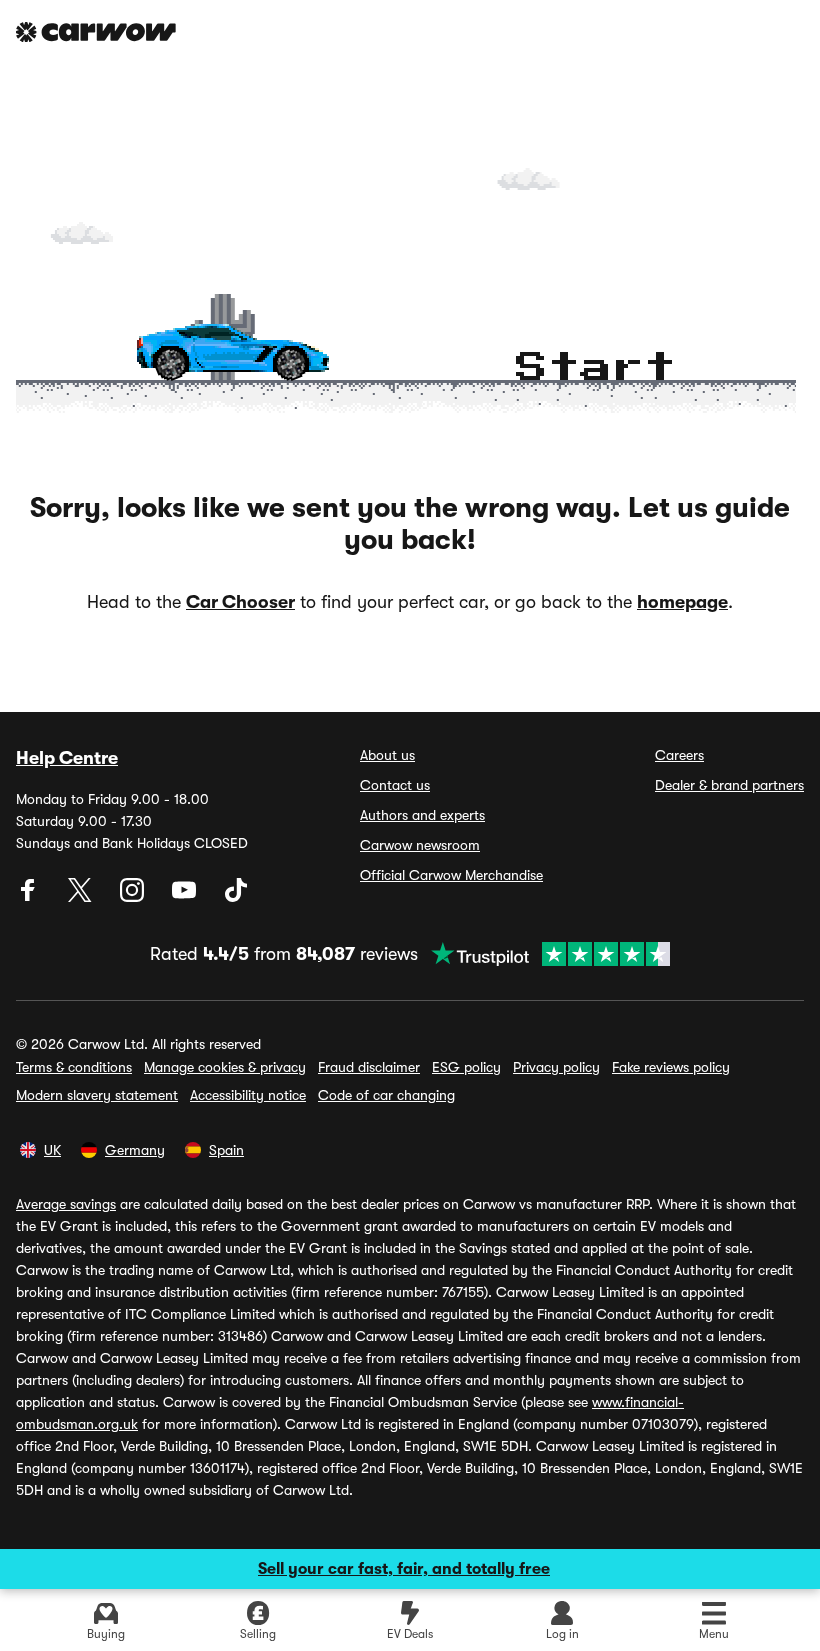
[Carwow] (96, 32)
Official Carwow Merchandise (451, 875)
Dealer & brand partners (729, 785)
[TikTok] (236, 897)
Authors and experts (422, 815)
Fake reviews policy (671, 1067)
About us (387, 755)
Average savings (66, 1204)
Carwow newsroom (420, 845)
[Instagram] (134, 897)
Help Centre (67, 758)
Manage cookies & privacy (225, 1067)
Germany (135, 1150)
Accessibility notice (248, 1095)
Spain (226, 1150)
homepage (682, 602)
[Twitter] (82, 897)
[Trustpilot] (544, 954)
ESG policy (466, 1067)
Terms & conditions (74, 1067)
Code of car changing (386, 1095)
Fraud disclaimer (369, 1067)
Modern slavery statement (97, 1095)
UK (52, 1150)
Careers (679, 755)
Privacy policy (556, 1067)
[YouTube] (186, 897)
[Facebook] (30, 897)
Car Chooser (240, 602)
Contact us (395, 785)
